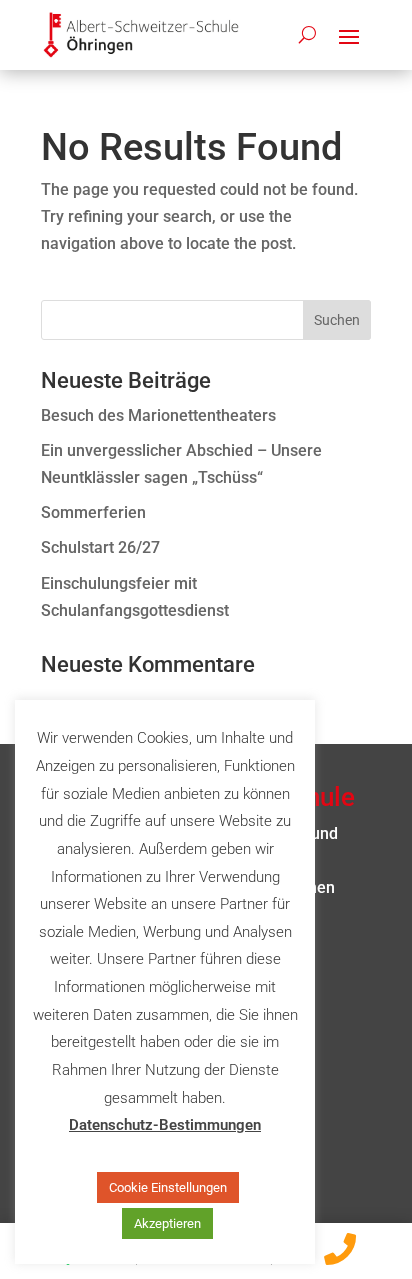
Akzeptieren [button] (167, 1223)
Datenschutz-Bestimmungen (165, 1125)
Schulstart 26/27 (100, 547)
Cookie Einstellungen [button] (168, 1187)
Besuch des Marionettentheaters (158, 415)
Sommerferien (93, 512)
